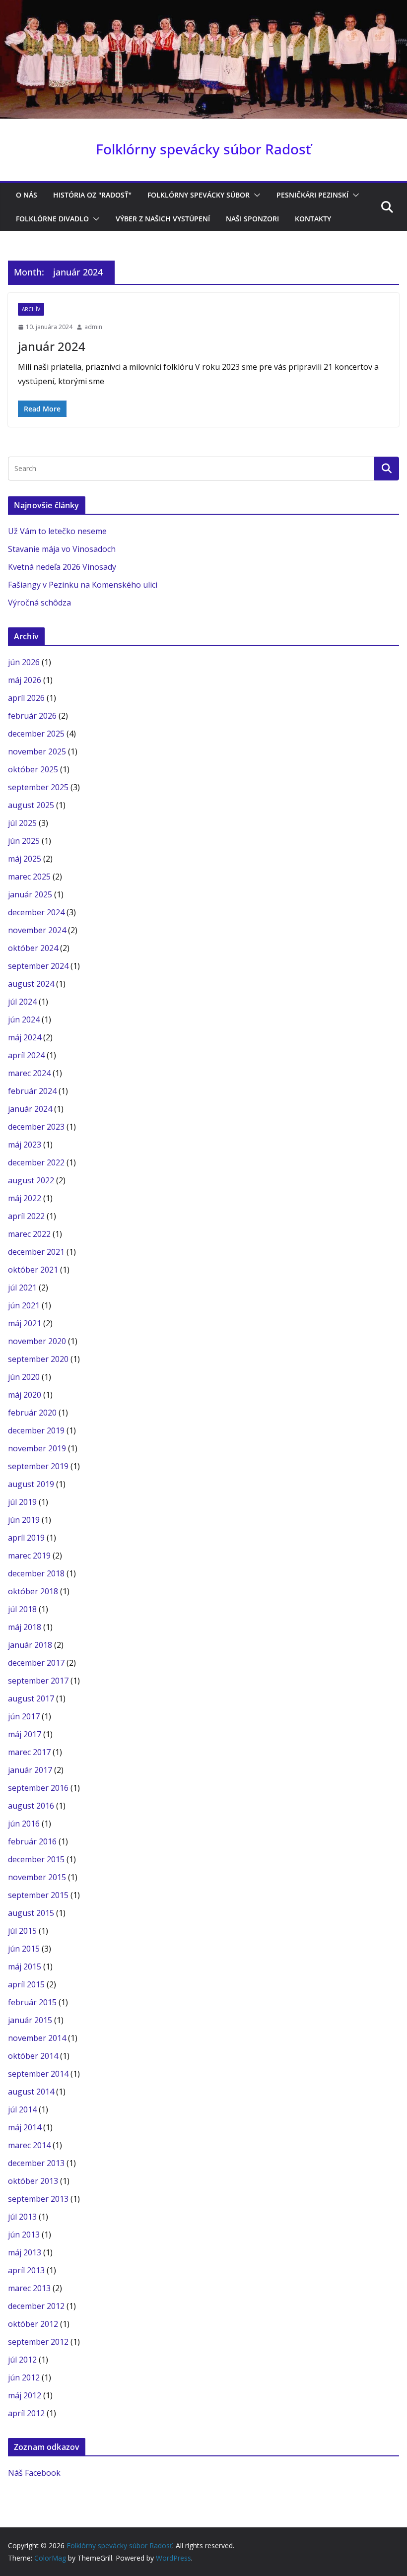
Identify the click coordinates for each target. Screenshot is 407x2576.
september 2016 (38, 1788)
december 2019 (36, 1430)
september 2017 (38, 1681)
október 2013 (33, 2181)
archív (31, 309)
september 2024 (38, 966)
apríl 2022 (26, 1216)
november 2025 (37, 751)
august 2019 (31, 1484)
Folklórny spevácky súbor (199, 195)
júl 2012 (22, 2360)
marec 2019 (29, 1556)
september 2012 (38, 2342)
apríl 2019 (26, 1538)
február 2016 (32, 1841)
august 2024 (31, 984)
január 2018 (30, 1645)
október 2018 (33, 1591)
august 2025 (31, 805)
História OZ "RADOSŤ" (92, 195)
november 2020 (37, 1341)
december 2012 (36, 2306)
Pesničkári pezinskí (312, 195)
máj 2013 (25, 2252)
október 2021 (33, 1270)
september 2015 (38, 1895)
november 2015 (37, 1877)
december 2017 (36, 1663)
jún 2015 (24, 1949)
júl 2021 (22, 1288)
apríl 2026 (26, 698)
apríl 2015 (26, 1984)
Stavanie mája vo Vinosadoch (62, 549)
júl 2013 (22, 2217)
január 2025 (30, 894)
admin (93, 327)
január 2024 (52, 346)
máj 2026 (25, 680)
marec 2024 (29, 1073)
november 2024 (37, 930)
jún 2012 (24, 2377)
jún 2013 (24, 2235)
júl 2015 (22, 1931)
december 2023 (36, 1127)
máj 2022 (25, 1198)
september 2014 (38, 2074)
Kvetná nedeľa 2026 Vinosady (62, 567)
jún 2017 (24, 1716)
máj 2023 (25, 1145)
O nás (27, 195)
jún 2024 (24, 1019)
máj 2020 (25, 1395)
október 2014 (33, 2056)
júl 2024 (22, 1002)
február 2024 (32, 1091)
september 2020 (38, 1359)
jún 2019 (24, 1520)
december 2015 (36, 1859)
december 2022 (36, 1162)
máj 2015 (25, 1966)
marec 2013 (29, 2288)
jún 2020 (24, 1377)
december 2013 (36, 2163)
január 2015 (30, 2020)
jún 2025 (24, 841)
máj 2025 (25, 859)
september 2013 (38, 2199)
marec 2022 (29, 1234)
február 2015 (32, 2002)
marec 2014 (29, 2145)
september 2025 (38, 787)
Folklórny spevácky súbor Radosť (203, 149)
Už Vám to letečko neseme (57, 531)
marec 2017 (29, 1752)
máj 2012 (25, 2395)
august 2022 (31, 1180)
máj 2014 (25, 2127)
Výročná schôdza (39, 603)
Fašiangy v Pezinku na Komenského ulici (83, 585)
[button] (255, 195)
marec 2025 (29, 877)
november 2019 (37, 1448)
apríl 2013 (26, 2270)
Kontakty (313, 219)
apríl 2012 (26, 2413)
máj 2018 (25, 1627)
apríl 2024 (26, 1055)
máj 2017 (25, 1734)
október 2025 (33, 769)
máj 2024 (25, 1037)
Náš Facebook (34, 2473)
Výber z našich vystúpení (163, 219)
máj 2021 (25, 1323)
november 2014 (37, 2038)
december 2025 (36, 734)
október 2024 (33, 948)
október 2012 (33, 2324)
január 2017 (30, 1770)
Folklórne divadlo (52, 219)
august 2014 (31, 2092)
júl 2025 (22, 823)
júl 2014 (22, 2109)
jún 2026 (24, 662)
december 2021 (36, 1252)
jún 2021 (24, 1305)
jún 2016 (24, 1824)
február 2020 (32, 1413)
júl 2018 (22, 1609)
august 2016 (31, 1806)
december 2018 (36, 1573)
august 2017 (31, 1698)
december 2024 (36, 912)
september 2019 (38, 1466)
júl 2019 (22, 1502)
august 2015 (31, 1913)
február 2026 (32, 716)
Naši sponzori (252, 219)
